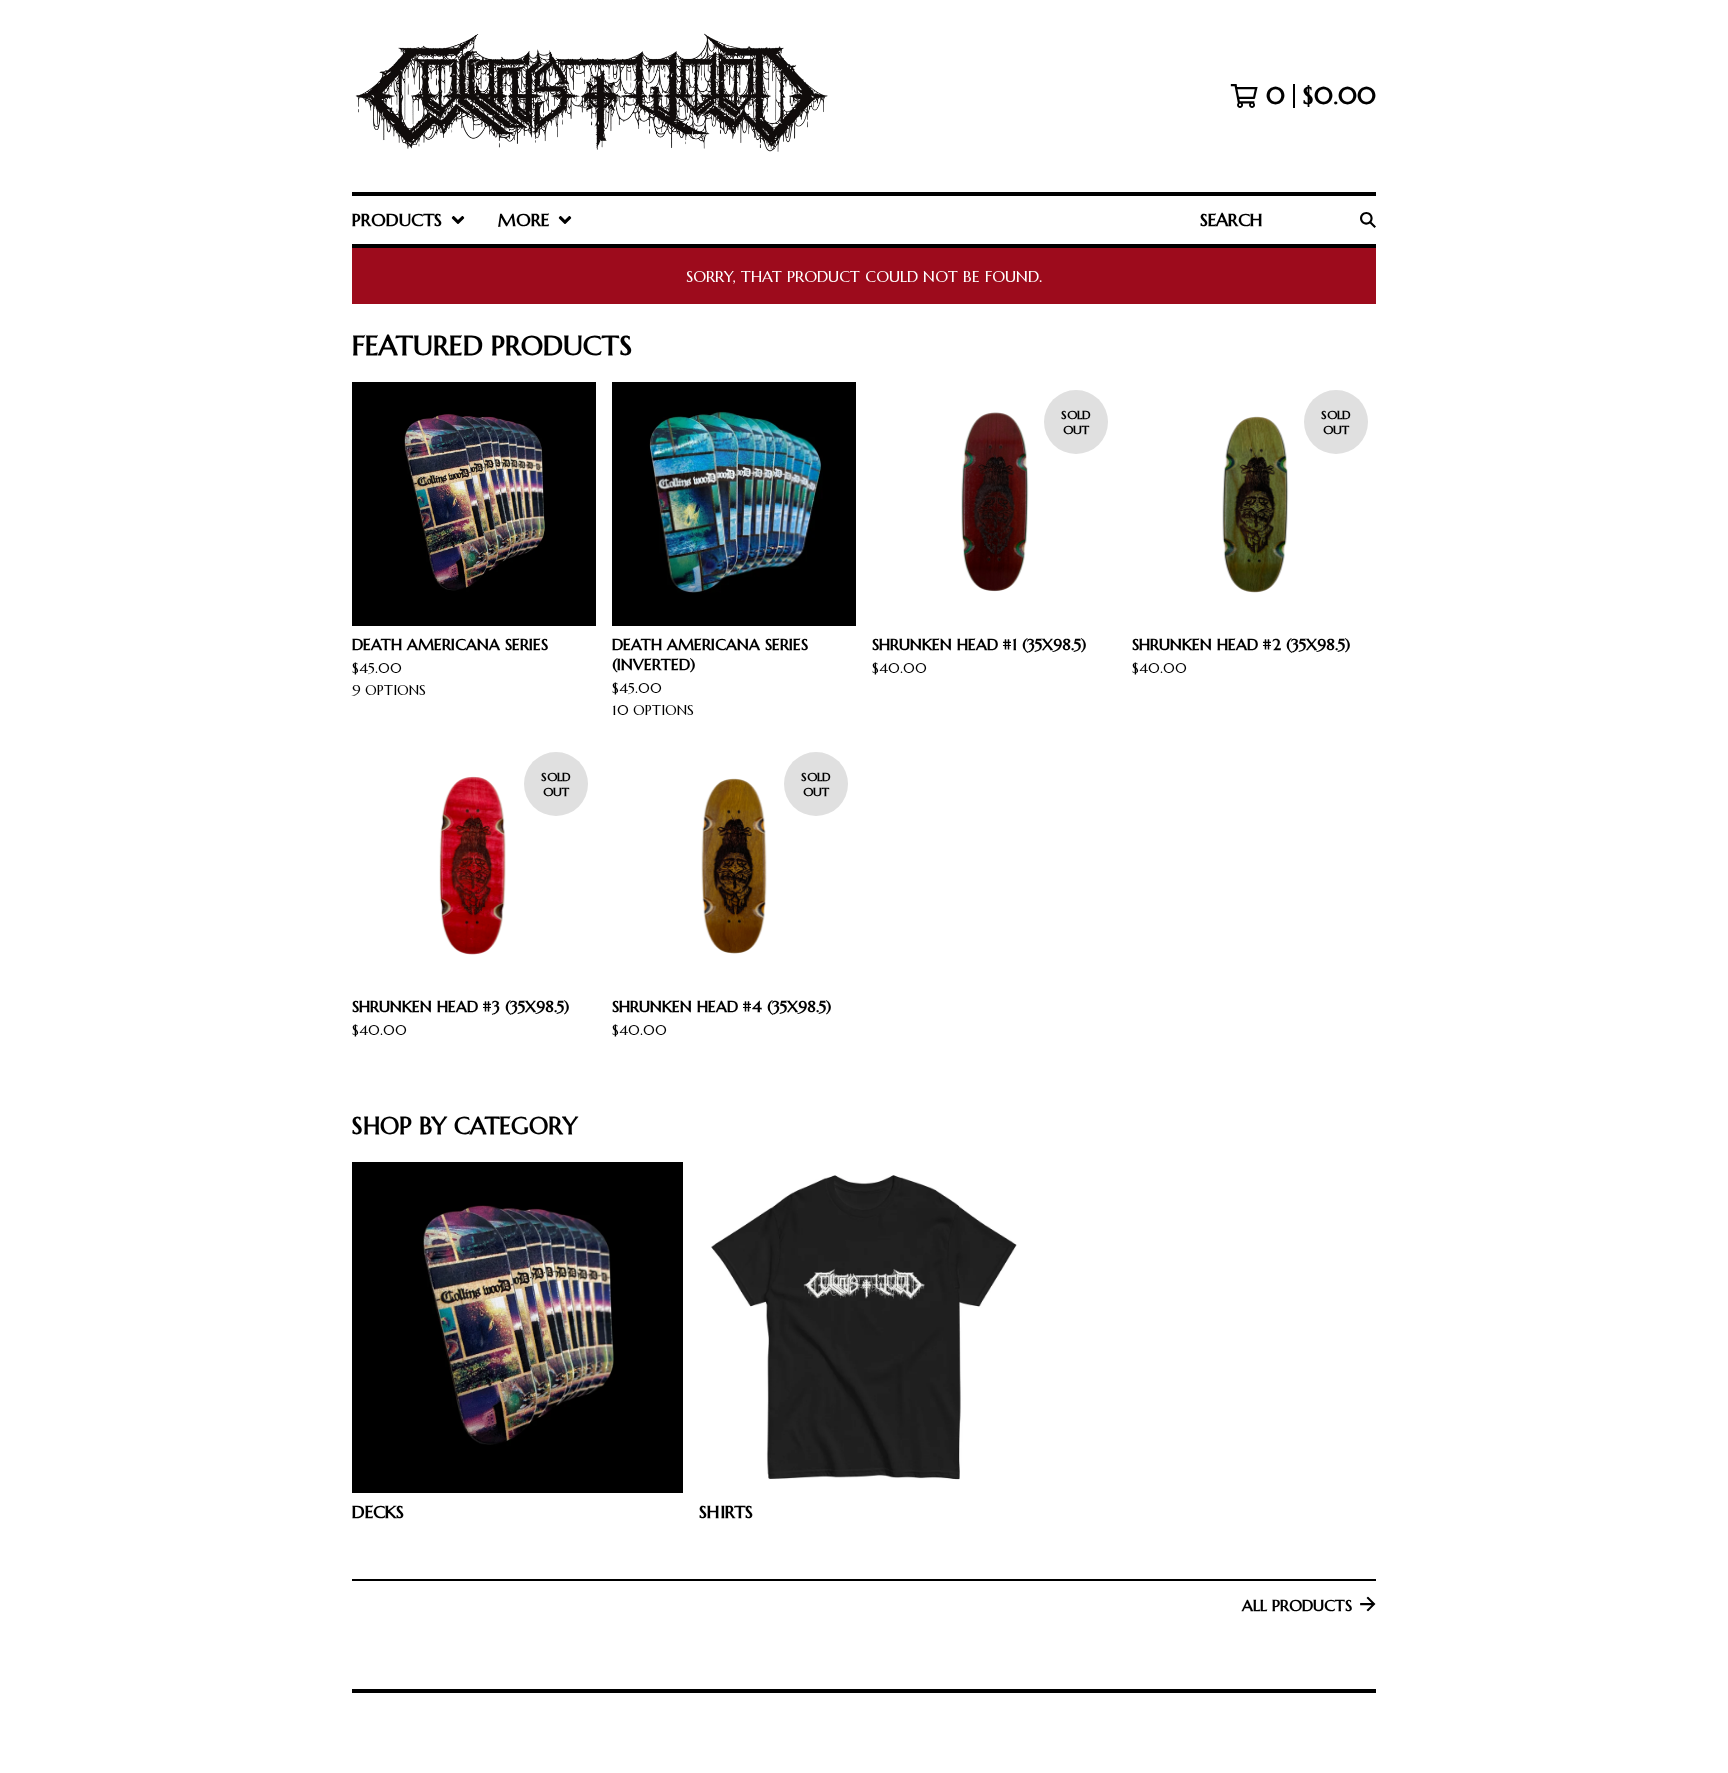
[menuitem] (409, 220)
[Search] (1368, 220)
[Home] (591, 96)
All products (1297, 1605)
